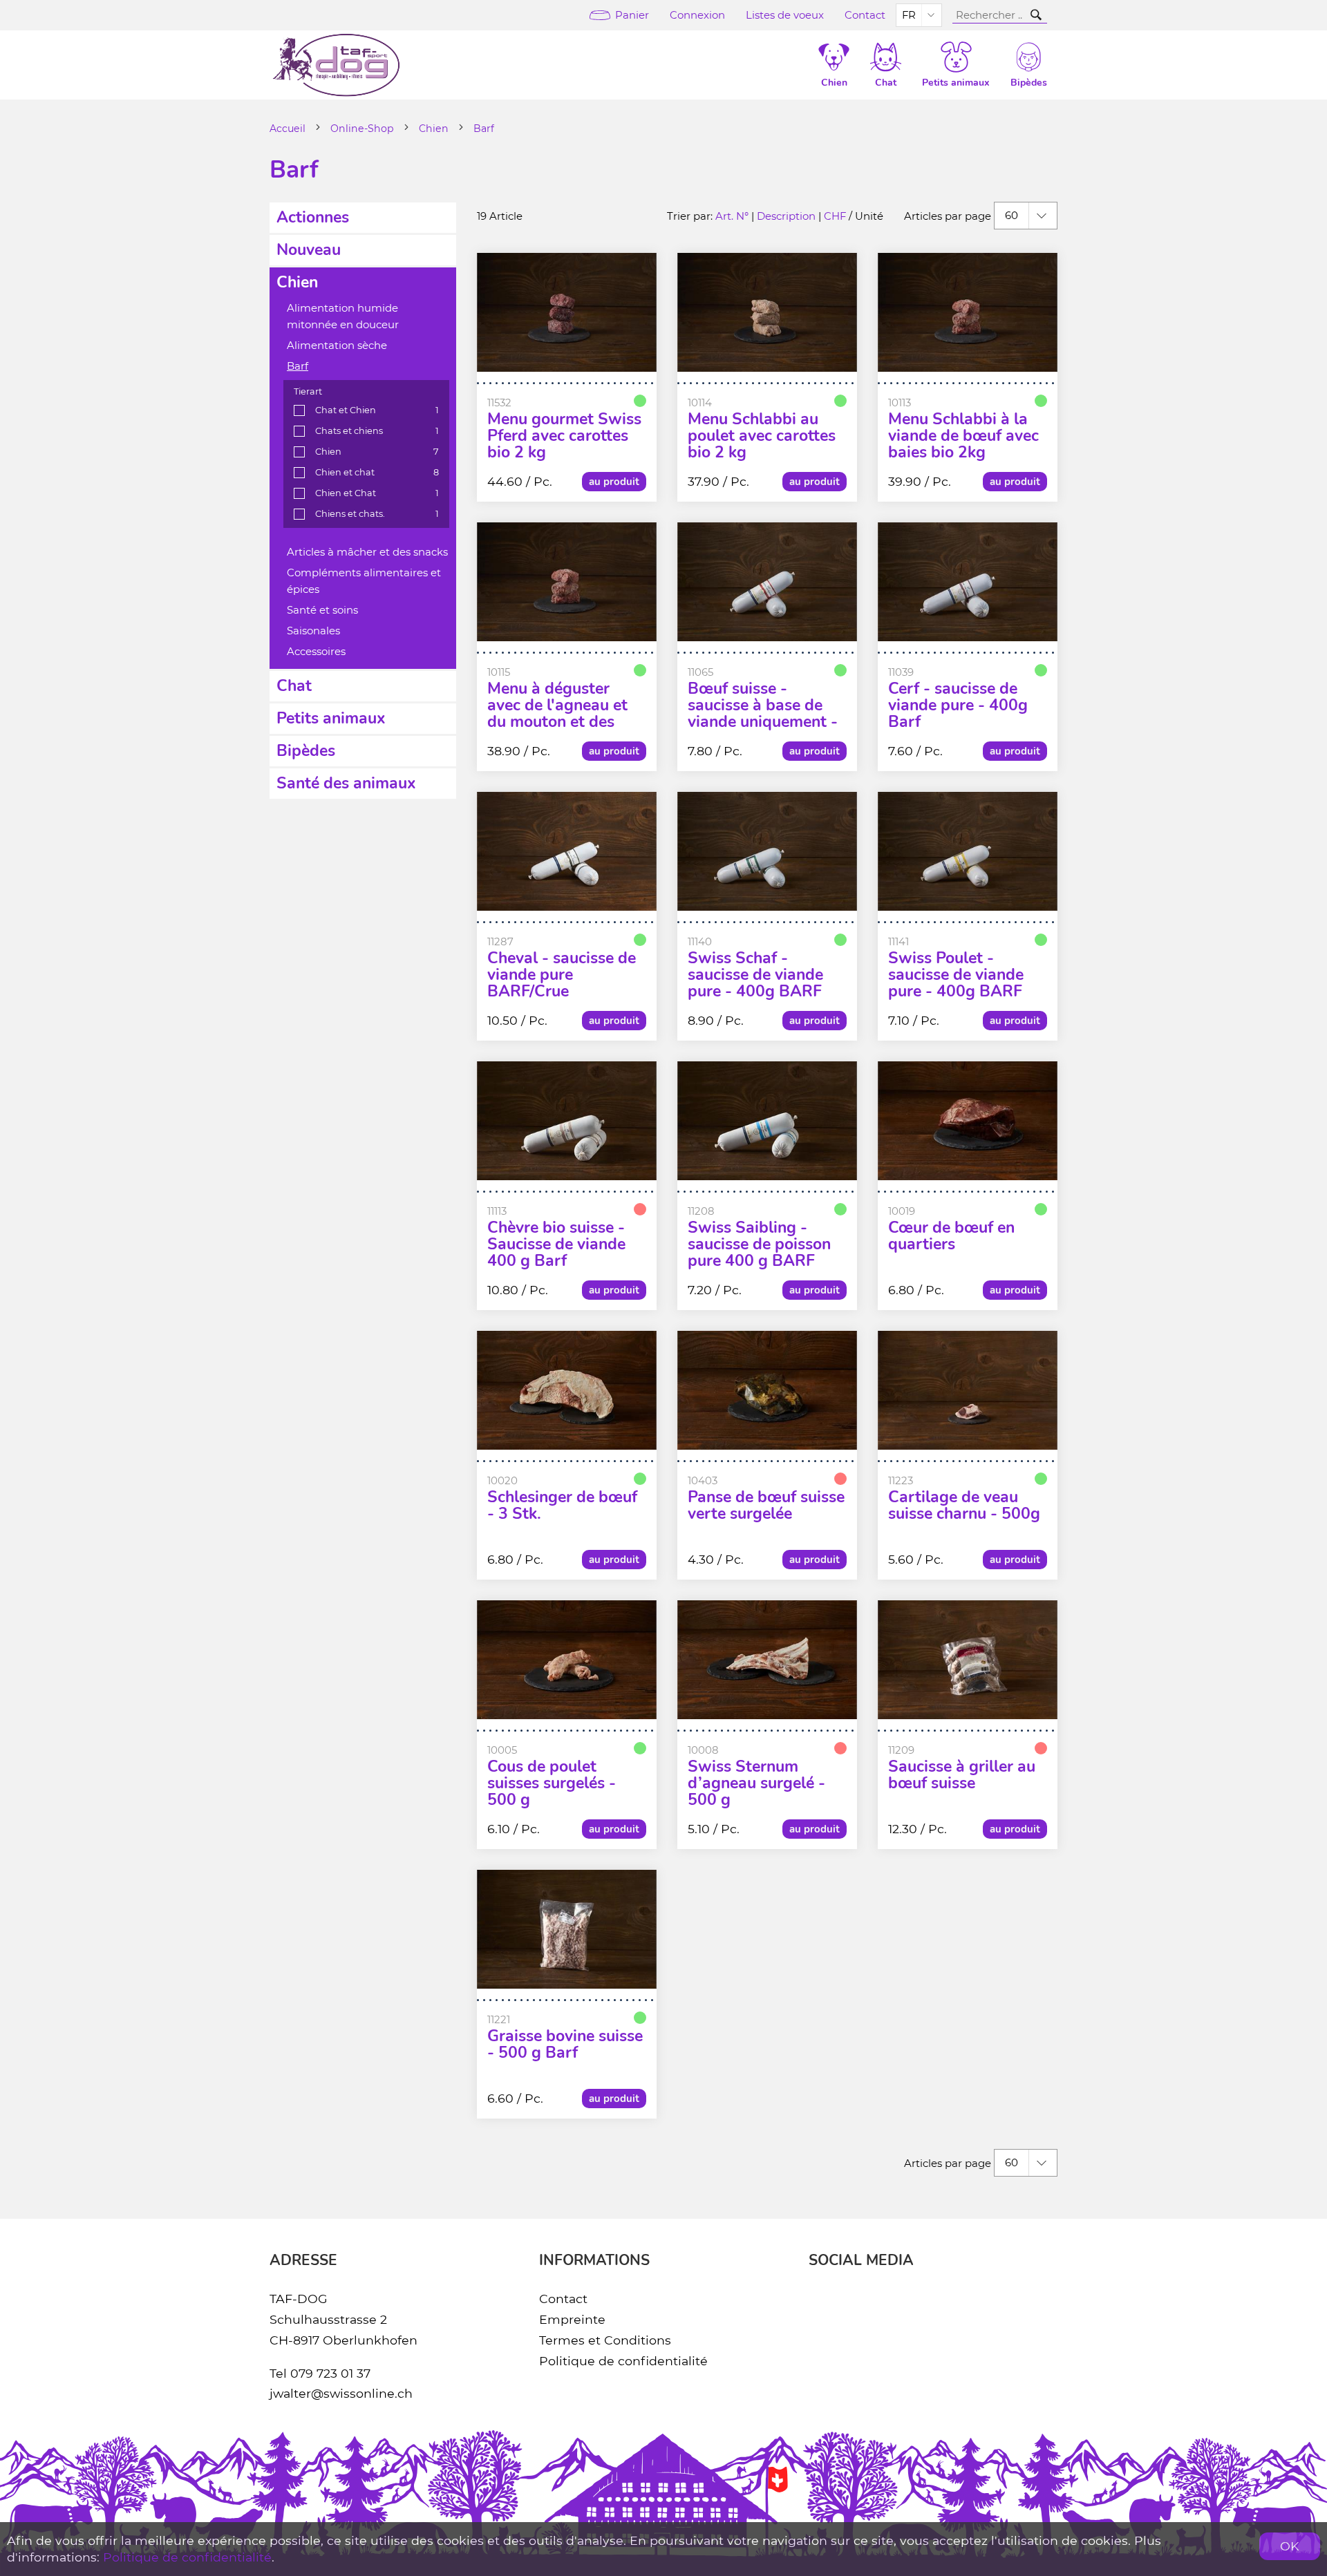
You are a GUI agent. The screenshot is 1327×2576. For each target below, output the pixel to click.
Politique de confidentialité (623, 2361)
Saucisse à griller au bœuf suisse (962, 1775)
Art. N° (732, 216)
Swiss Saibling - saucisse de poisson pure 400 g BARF (759, 1244)
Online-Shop (362, 129)
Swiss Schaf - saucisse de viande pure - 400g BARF (755, 975)
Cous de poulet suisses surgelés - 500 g (552, 1783)
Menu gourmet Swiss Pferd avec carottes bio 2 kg (564, 436)
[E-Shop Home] (336, 65)
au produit (614, 482)
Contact (865, 15)
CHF (835, 216)
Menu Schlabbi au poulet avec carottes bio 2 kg (762, 436)
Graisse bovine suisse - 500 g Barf (565, 2045)
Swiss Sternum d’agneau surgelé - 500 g (756, 1783)
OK (1290, 2546)
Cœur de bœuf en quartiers (951, 1236)
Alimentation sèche (337, 345)
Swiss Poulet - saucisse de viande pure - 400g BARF (956, 975)
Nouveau (309, 250)
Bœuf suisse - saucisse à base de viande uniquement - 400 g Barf (763, 714)
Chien (434, 129)
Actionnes (313, 217)
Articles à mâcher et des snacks (367, 552)
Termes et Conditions (605, 2340)
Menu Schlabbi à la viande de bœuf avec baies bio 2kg (963, 436)
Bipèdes (306, 751)
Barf (484, 129)
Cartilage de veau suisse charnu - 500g (964, 1506)
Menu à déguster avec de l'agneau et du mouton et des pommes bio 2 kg (557, 714)
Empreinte (572, 2319)
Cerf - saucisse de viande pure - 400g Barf (958, 705)
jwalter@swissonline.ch (341, 2393)
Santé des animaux (346, 783)
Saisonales (313, 631)
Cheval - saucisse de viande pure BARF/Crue (562, 975)
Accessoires (316, 652)
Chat (294, 686)
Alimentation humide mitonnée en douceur (343, 316)
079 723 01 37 (330, 2373)
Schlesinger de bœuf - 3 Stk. (562, 1506)
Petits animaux (331, 718)
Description (786, 216)
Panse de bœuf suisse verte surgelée (766, 1506)
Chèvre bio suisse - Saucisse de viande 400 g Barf (556, 1244)
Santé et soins (322, 610)
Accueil (288, 129)
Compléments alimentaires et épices (364, 581)
